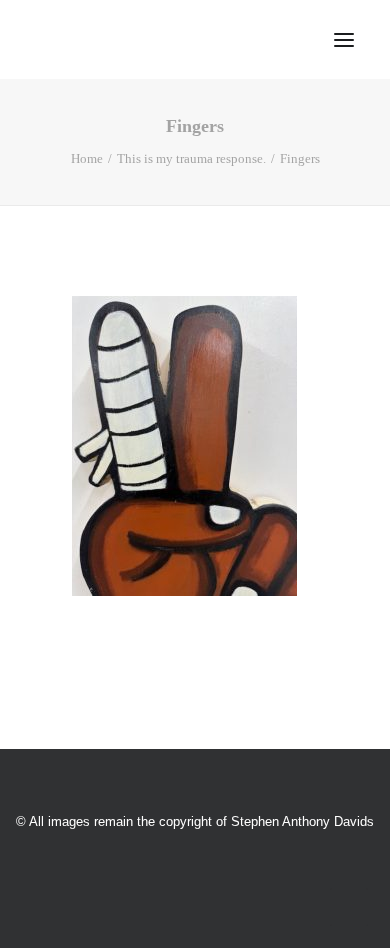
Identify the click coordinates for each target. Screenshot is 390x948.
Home (87, 158)
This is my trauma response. (191, 158)
